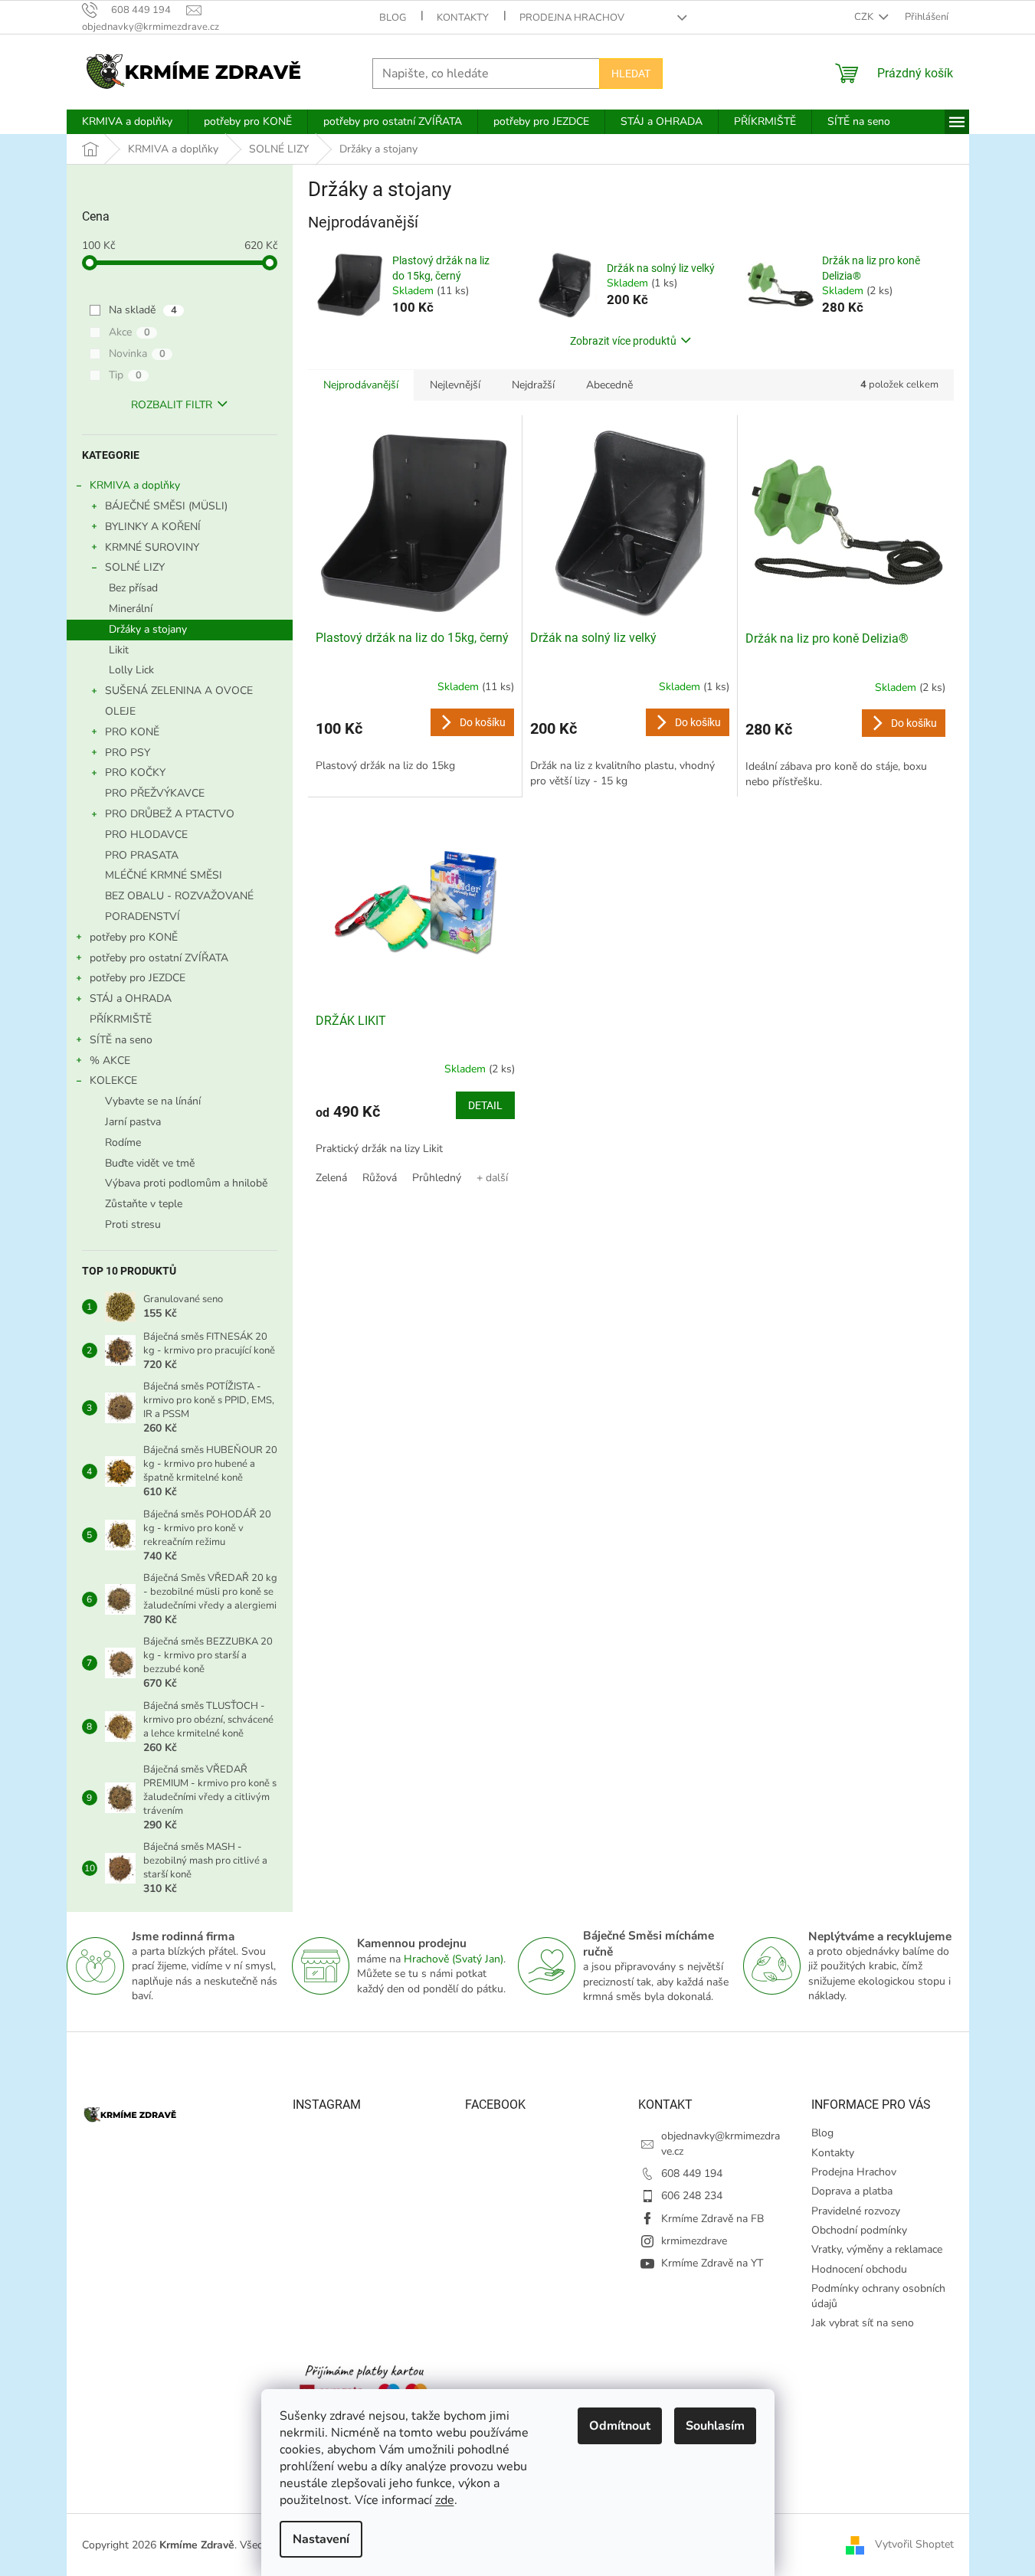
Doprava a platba (852, 2191)
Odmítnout (620, 2426)
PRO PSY (128, 753)
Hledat (631, 74)
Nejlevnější (455, 385)
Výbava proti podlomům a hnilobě (186, 1183)
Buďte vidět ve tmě (150, 1163)
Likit (119, 650)
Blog (393, 18)
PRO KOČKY (135, 772)
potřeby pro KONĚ (134, 937)
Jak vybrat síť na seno (863, 2323)
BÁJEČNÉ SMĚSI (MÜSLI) (166, 506)
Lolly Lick (131, 670)
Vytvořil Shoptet (914, 2544)
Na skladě (143, 310)
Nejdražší (533, 385)
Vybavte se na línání (153, 1101)
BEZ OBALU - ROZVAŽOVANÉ (179, 896)
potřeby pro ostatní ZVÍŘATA (159, 958)
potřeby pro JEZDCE (138, 978)
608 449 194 (692, 2173)
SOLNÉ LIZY (135, 567)
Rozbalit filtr (172, 405)
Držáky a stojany (148, 629)
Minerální (131, 609)
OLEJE (120, 711)
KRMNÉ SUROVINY (152, 547)
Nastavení (321, 2539)
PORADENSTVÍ (142, 916)
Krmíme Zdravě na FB (712, 2219)
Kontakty (463, 18)
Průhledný (437, 1178)
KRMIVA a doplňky (135, 485)
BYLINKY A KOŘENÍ (153, 527)
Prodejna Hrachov (572, 18)
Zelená (331, 1178)
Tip (125, 375)
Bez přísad (133, 588)
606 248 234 (692, 2196)
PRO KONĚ (132, 732)
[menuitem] (127, 122)
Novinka (137, 354)
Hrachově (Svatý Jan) (454, 1959)
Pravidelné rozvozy (856, 2211)
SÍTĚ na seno (121, 1040)
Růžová (380, 1178)
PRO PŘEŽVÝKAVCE (155, 793)
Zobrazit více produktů (623, 341)
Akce (129, 332)
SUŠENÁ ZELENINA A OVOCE (179, 691)
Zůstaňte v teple (144, 1204)
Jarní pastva (133, 1122)
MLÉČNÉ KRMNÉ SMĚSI (164, 875)
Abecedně (609, 385)
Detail (485, 1105)
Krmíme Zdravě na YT (712, 2263)
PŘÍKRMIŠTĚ (121, 1019)
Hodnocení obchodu (859, 2269)
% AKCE (110, 1061)
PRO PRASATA (142, 855)
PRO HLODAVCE (146, 835)
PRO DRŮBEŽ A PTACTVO (170, 814)
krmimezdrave (694, 2241)
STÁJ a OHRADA (131, 998)
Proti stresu (133, 1224)
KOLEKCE (113, 1080)
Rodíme (123, 1142)
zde (445, 2500)
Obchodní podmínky (859, 2230)
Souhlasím (715, 2426)
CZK (865, 17)
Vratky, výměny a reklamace (877, 2249)
